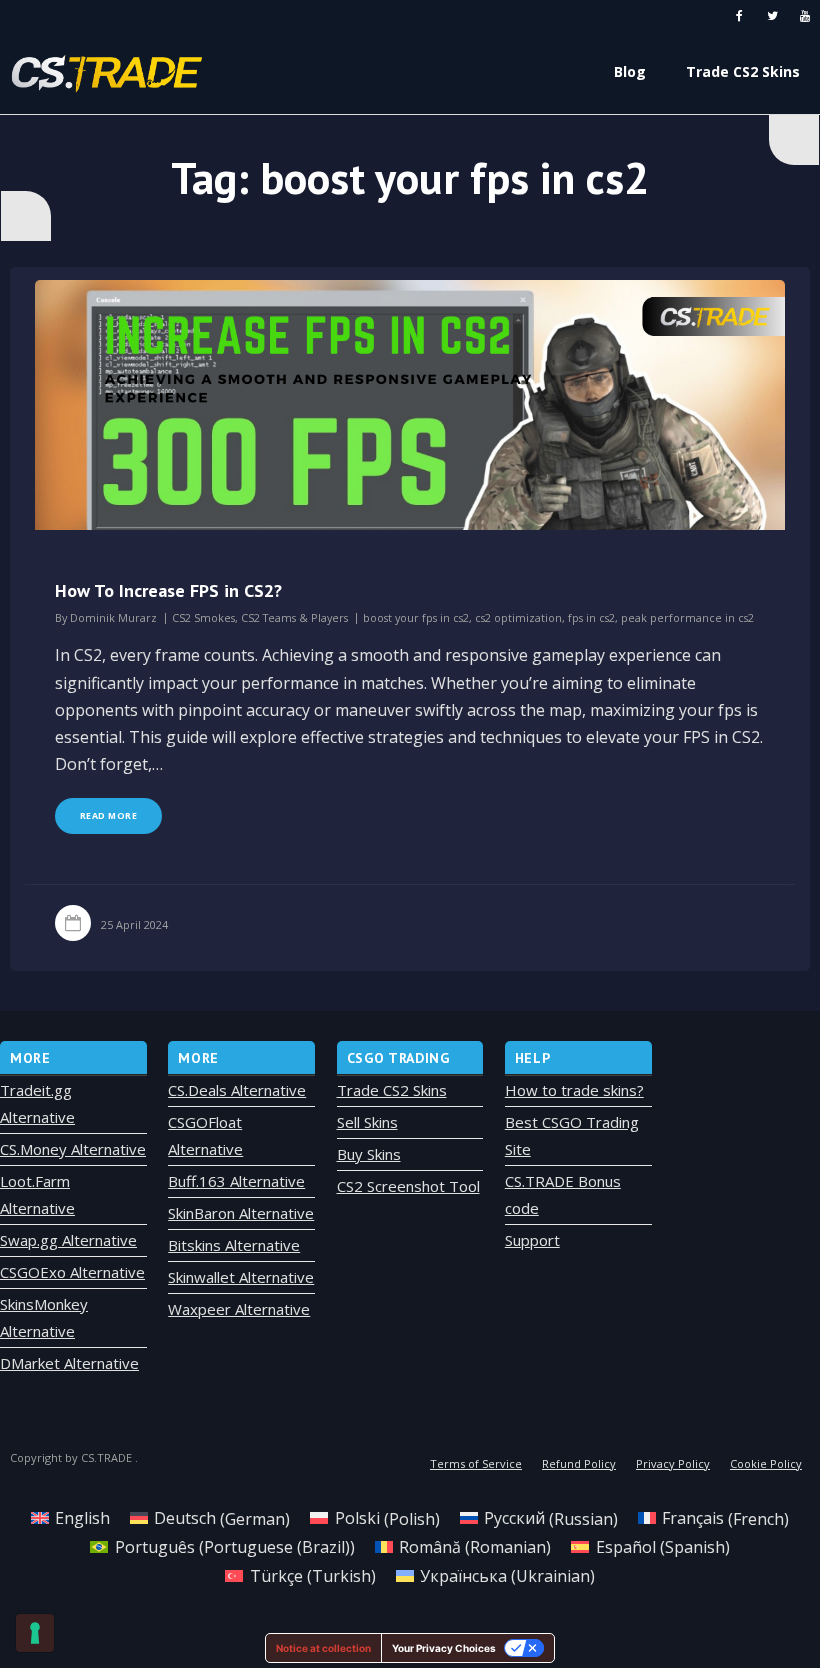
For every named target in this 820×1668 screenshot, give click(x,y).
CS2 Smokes (203, 617)
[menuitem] (70, 1518)
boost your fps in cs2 (416, 617)
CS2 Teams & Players (294, 617)
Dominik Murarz (113, 617)
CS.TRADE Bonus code (563, 1194)
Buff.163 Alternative (236, 1181)
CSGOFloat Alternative (205, 1135)
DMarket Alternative (69, 1363)
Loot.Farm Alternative (37, 1194)
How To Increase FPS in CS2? (168, 590)
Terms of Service (476, 1463)
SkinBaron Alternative (241, 1213)
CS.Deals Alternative (237, 1090)
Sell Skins (367, 1122)
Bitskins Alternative (234, 1245)
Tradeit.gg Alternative (37, 1103)
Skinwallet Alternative (241, 1277)
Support (532, 1240)
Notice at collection (323, 1648)
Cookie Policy (766, 1463)
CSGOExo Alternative (72, 1272)
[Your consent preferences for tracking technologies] (35, 1633)
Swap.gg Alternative (68, 1240)
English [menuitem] (82, 1518)
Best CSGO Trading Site (572, 1135)
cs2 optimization (518, 617)
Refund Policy (579, 1463)
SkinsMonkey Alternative (44, 1317)
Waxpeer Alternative (239, 1309)
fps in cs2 (591, 617)
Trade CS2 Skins (392, 1090)
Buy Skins (369, 1154)
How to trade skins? (574, 1090)
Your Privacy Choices (444, 1648)
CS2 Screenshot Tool (408, 1186)
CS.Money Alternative (73, 1149)
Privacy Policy (673, 1463)
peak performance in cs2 (687, 617)
